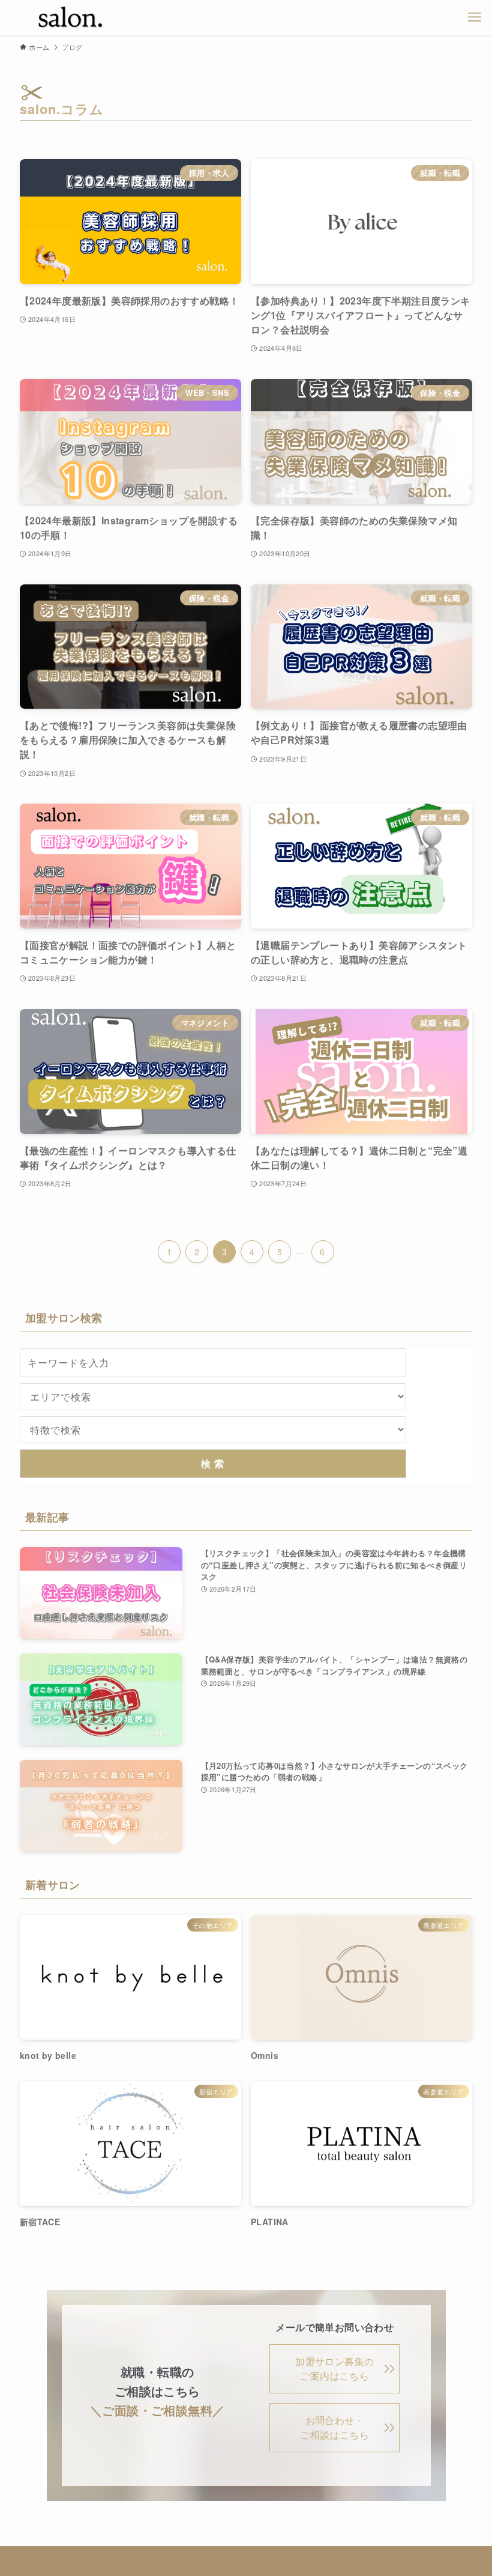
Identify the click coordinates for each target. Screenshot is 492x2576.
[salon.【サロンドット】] (71, 17)
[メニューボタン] (475, 17)
